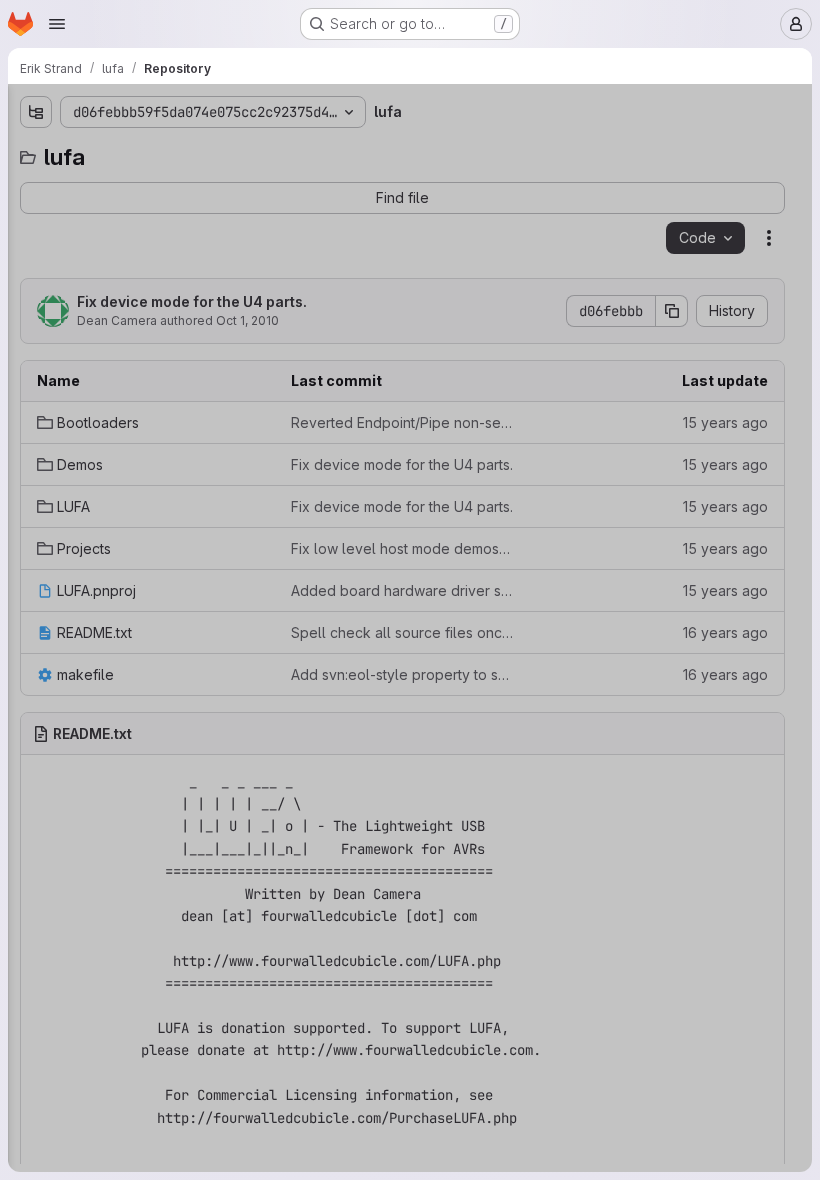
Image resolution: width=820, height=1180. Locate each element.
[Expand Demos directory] (36, 219)
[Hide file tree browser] (36, 112)
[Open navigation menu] (57, 24)
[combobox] (164, 151)
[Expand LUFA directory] (36, 251)
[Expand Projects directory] (36, 283)
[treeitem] (166, 187)
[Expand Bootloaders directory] (36, 187)
